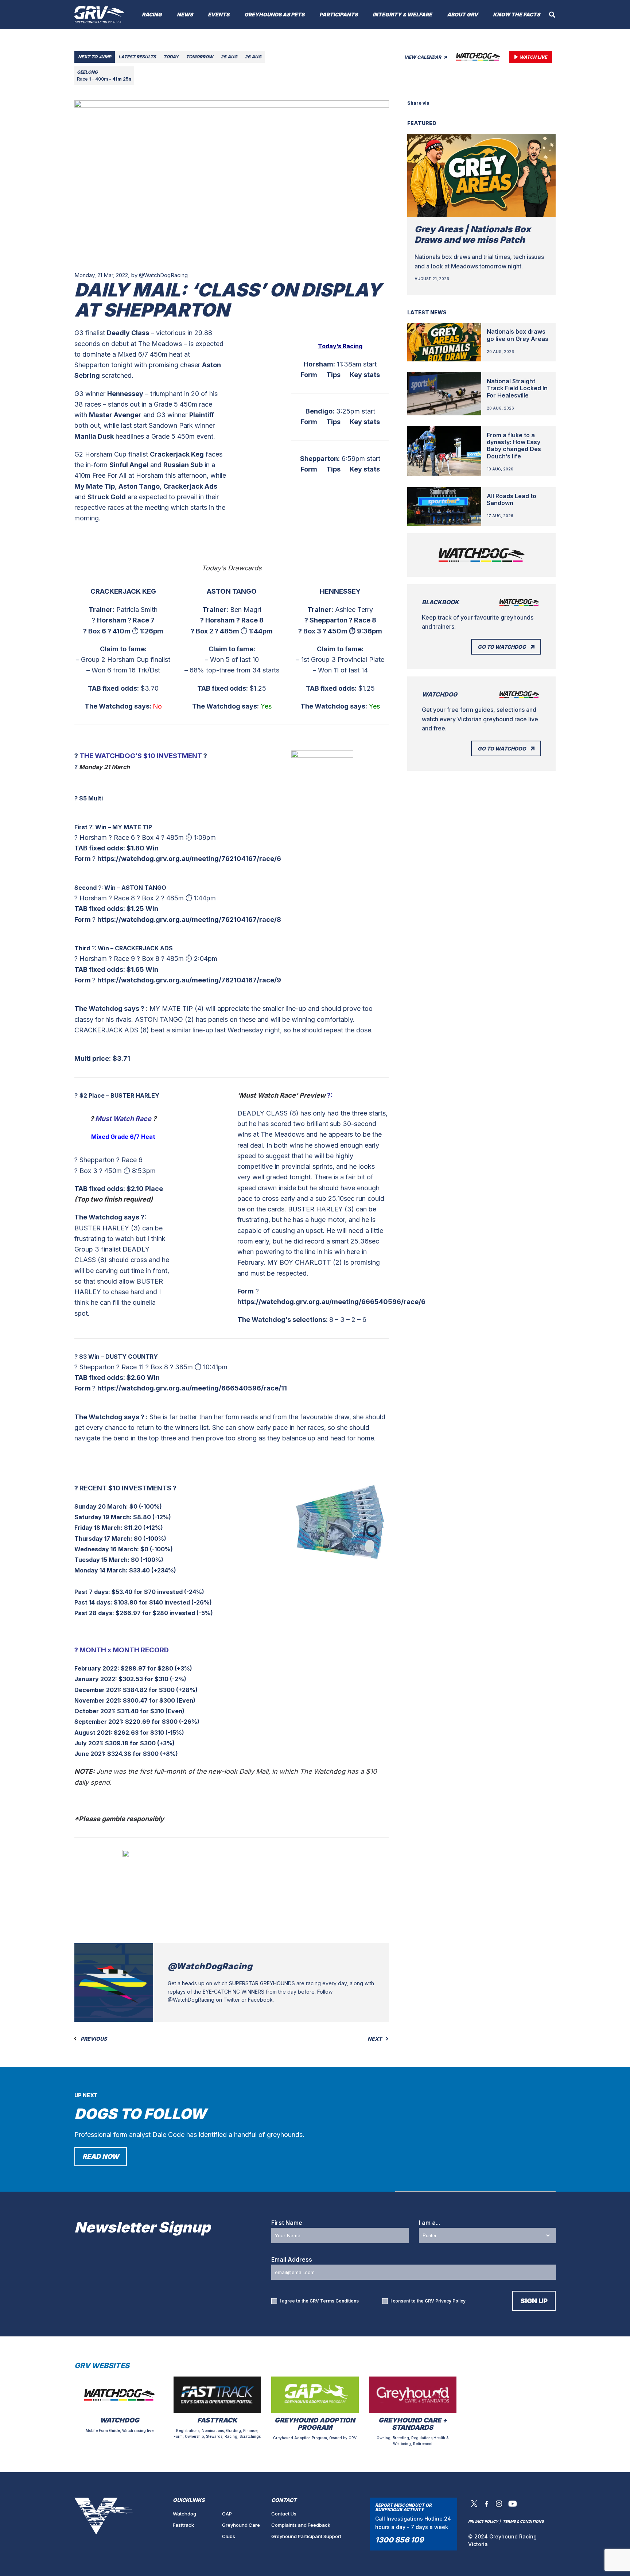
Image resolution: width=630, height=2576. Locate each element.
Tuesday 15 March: (102, 1560)
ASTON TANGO (232, 591)
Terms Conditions (339, 2301)
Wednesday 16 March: (107, 1549)
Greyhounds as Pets (274, 14)
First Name (287, 2223)
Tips (333, 375)
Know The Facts (516, 14)
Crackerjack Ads (190, 486)
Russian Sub (183, 465)
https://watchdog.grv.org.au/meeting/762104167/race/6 (189, 859)
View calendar (423, 57)
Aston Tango (139, 486)
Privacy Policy (450, 2301)
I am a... (429, 2223)
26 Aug (253, 57)
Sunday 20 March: (101, 1506)
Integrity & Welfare (402, 14)
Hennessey (125, 394)
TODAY (171, 57)
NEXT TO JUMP (95, 57)
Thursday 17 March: (103, 1539)
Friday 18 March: (98, 1528)
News (185, 14)
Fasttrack (183, 2525)
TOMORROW (200, 57)
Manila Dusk (94, 436)
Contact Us (284, 2514)
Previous (93, 2039)
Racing (152, 14)
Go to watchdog (502, 647)
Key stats (365, 375)
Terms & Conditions (523, 2521)
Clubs (229, 2536)
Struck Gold (107, 497)
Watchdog (184, 2514)
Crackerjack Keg (177, 454)
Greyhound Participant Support (306, 2536)
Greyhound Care (241, 2525)
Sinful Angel (129, 465)
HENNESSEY (340, 591)
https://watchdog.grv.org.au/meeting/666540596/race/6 (331, 1302)
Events (219, 14)
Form (309, 375)
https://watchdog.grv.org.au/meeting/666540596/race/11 (192, 1388)
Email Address (292, 2259)
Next (375, 2039)
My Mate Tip (95, 486)
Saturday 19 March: (103, 1517)
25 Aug (229, 57)
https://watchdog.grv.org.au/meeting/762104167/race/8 (189, 920)
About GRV (462, 14)
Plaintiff (202, 415)
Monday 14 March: (101, 1570)
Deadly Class (128, 333)
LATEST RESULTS (137, 57)
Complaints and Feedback (301, 2525)
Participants (339, 14)
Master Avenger (115, 415)
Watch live (533, 57)
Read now (101, 2156)
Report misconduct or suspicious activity (403, 2507)
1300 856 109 (399, 2540)
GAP (227, 2514)
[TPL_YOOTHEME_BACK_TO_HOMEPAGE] (99, 15)
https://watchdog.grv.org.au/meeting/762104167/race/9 (189, 980)
